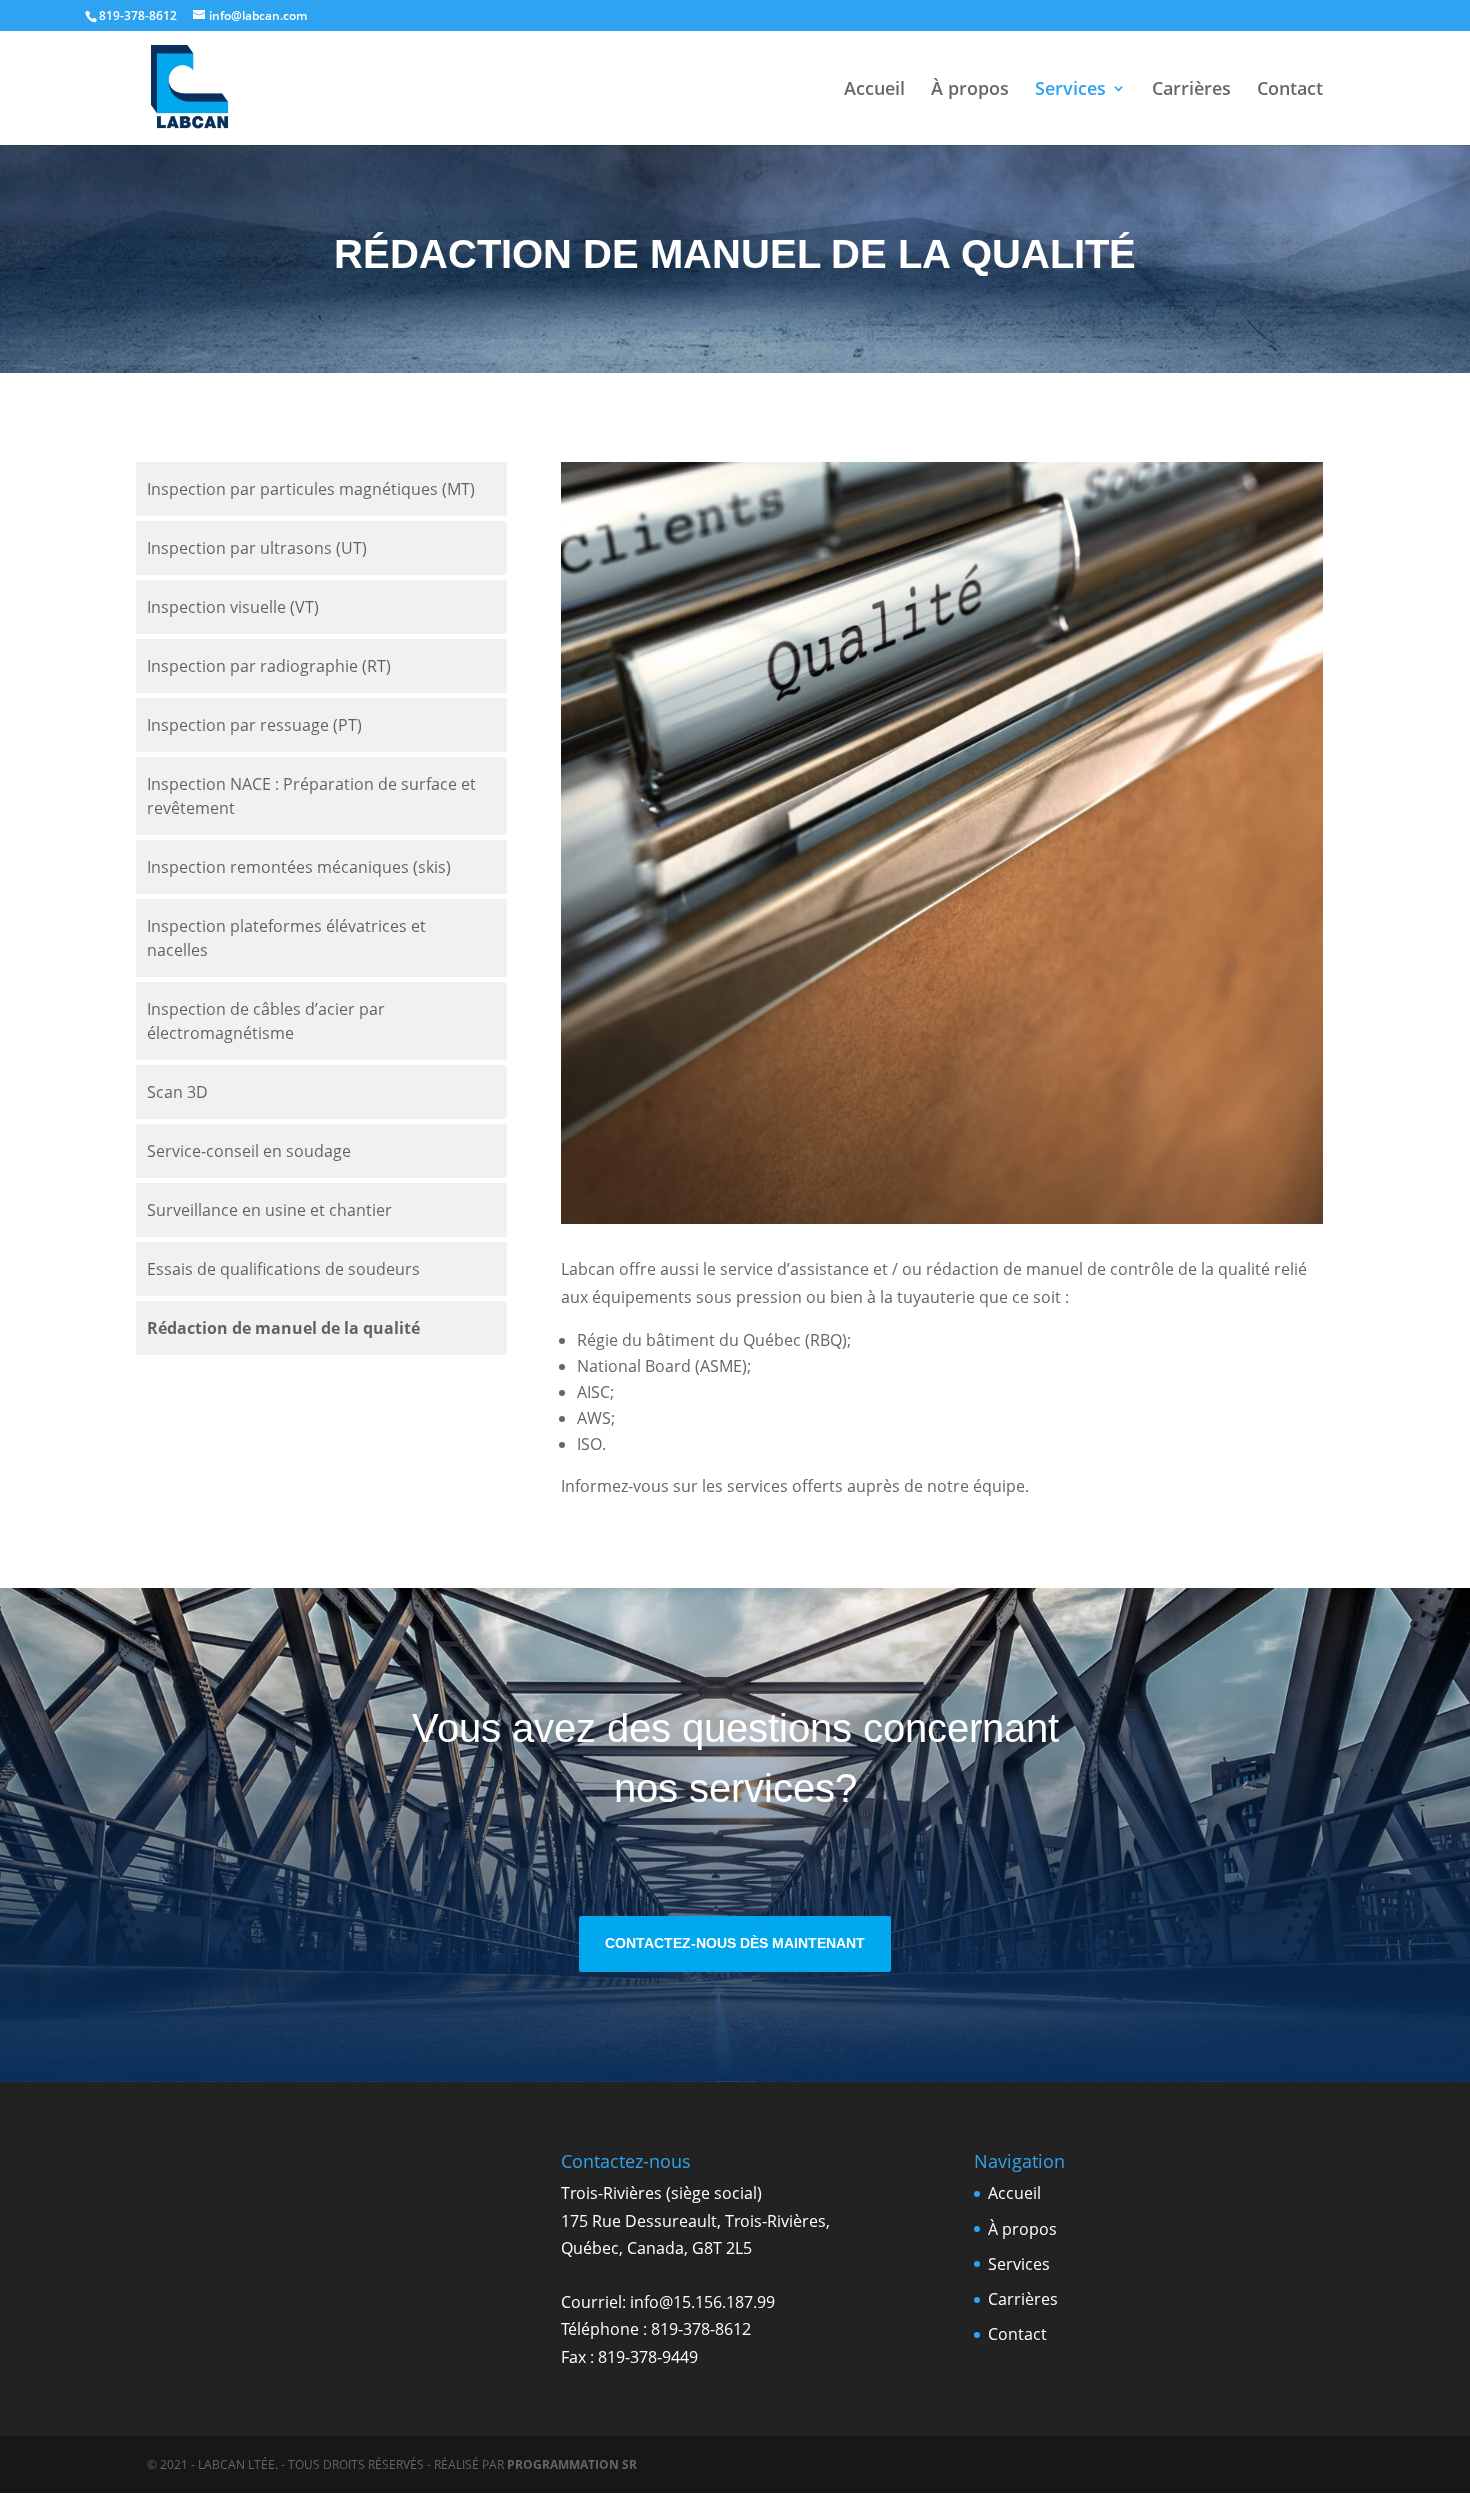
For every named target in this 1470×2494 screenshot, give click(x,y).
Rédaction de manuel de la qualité (283, 1328)
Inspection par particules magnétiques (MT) (311, 489)
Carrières (1191, 90)
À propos (970, 90)
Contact (1290, 90)
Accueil (874, 90)
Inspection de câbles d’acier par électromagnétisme (266, 1021)
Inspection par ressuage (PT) (254, 725)
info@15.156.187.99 (702, 2302)
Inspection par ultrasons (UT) (257, 548)
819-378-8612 (701, 2329)
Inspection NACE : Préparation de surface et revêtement (311, 796)
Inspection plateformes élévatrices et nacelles (286, 938)
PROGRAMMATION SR (572, 2464)
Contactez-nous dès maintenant (735, 1943)
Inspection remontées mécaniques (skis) (299, 867)
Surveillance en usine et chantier (269, 1210)
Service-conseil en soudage (249, 1151)
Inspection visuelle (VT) (233, 607)
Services (1070, 90)
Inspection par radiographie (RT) (269, 666)
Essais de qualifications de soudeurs (283, 1269)
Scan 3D (177, 1092)
